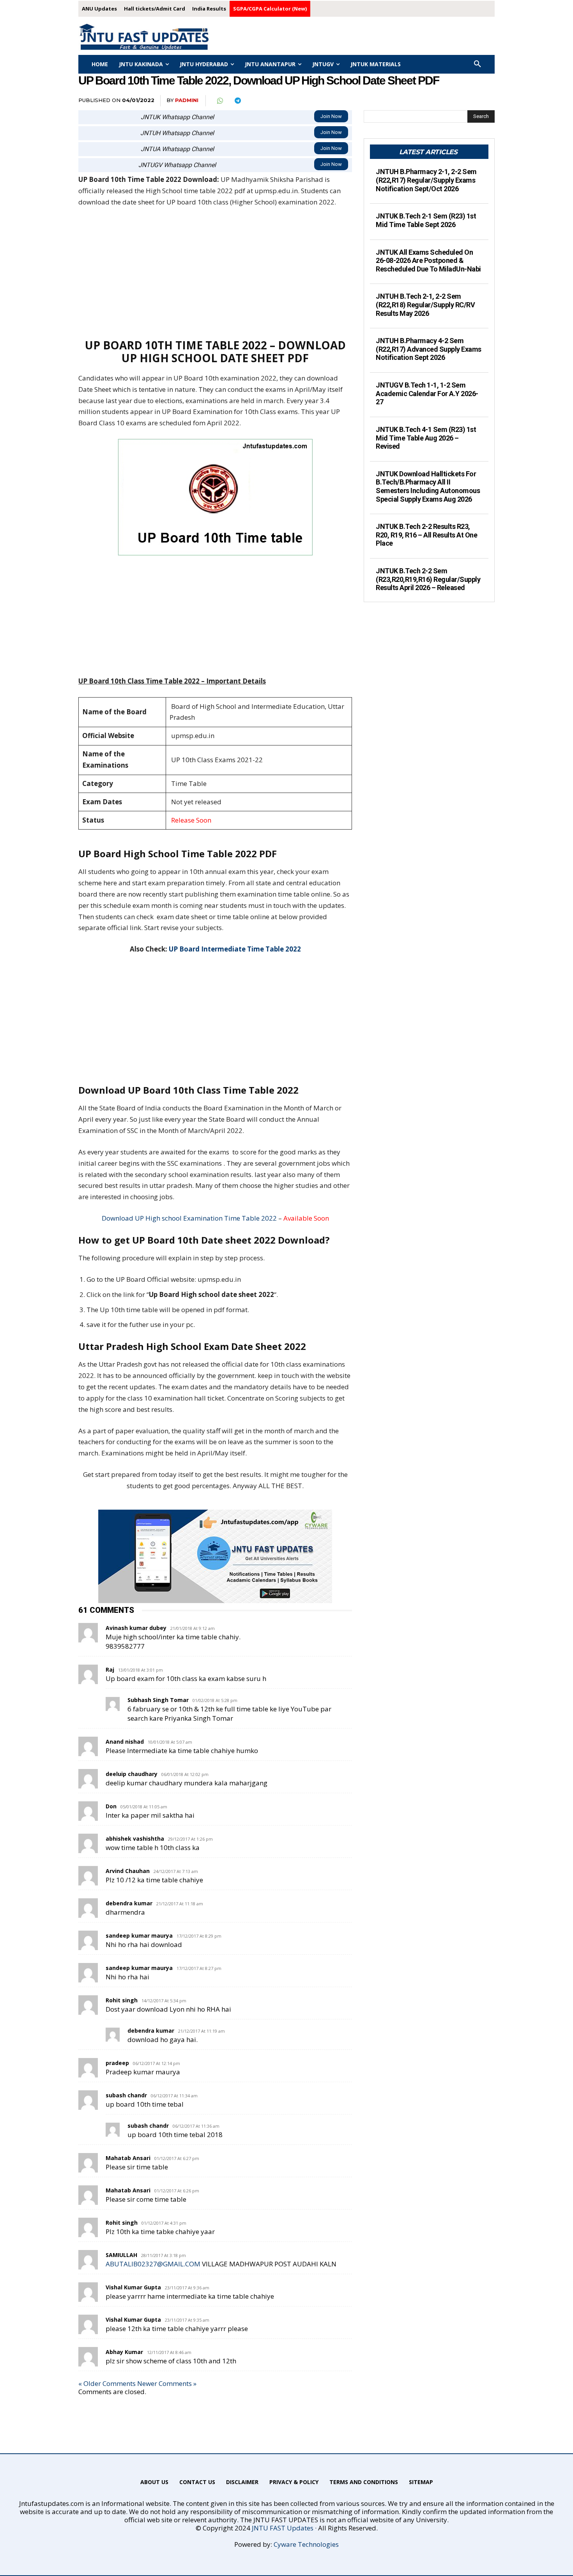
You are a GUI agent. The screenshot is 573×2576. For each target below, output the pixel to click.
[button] (477, 64)
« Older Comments (107, 2383)
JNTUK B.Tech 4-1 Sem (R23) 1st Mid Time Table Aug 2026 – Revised (426, 438)
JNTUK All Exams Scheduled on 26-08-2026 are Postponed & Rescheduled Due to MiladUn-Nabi (428, 261)
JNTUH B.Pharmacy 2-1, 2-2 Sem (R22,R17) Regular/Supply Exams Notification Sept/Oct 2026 (426, 180)
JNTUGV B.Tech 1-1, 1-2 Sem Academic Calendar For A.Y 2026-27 (427, 393)
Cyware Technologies (306, 2544)
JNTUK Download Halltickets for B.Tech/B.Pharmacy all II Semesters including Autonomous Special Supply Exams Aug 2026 (428, 486)
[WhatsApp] (219, 101)
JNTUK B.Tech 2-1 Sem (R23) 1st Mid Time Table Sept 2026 (426, 220)
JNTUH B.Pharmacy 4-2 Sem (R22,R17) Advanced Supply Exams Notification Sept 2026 (429, 349)
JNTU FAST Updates (283, 2528)
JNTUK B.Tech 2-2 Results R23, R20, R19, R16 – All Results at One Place (426, 535)
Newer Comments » (167, 2383)
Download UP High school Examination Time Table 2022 (189, 1218)
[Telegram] (237, 101)
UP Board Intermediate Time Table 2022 (235, 949)
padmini (187, 100)
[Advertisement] (215, 273)
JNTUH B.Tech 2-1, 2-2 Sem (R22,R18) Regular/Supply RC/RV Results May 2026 (425, 305)
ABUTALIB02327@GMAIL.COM (153, 2264)
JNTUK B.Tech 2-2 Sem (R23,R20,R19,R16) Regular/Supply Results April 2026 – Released (428, 579)
